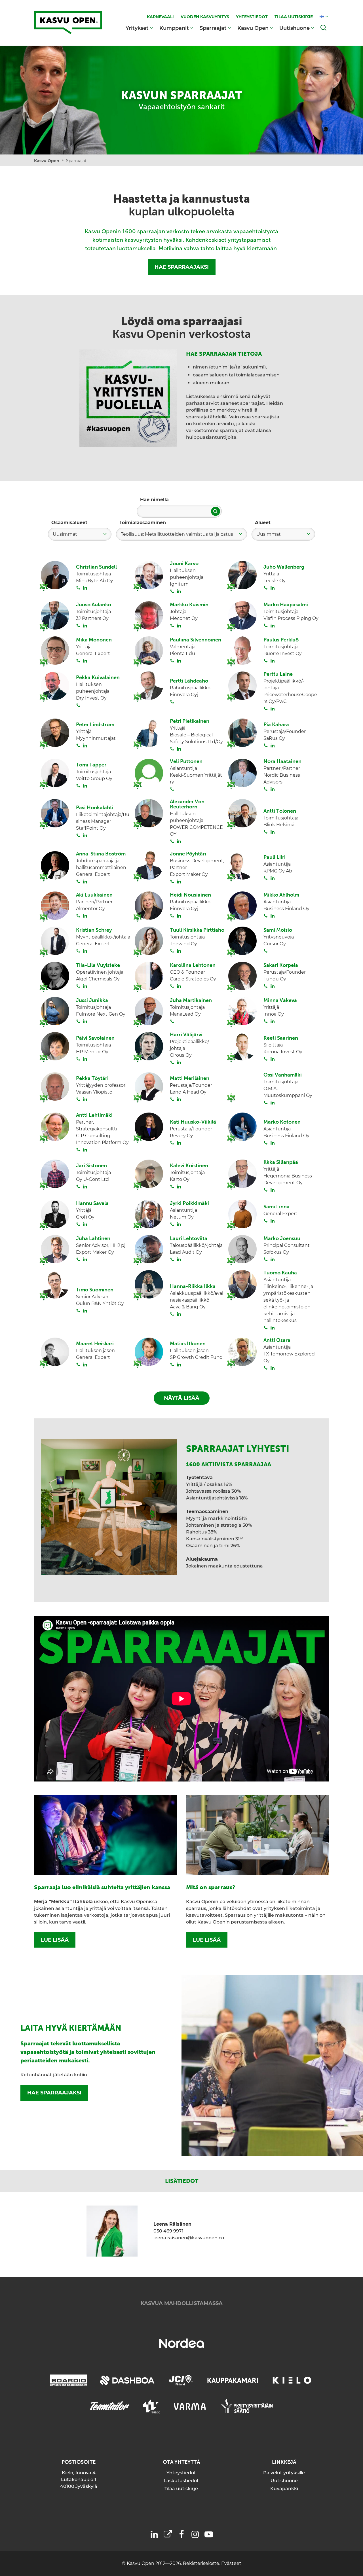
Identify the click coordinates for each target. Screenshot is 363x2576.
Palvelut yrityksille (284, 2473)
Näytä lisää (182, 1398)
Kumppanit (174, 28)
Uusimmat (65, 534)
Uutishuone (295, 28)
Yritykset (137, 28)
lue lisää (55, 1940)
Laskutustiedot (181, 2481)
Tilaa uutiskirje (181, 2489)
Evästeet (231, 2563)
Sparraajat (213, 28)
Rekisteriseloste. (202, 2563)
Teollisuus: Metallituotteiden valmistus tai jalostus (177, 534)
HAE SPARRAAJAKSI (182, 267)
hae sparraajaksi (54, 2093)
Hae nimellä (154, 500)
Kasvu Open (253, 28)
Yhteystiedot (181, 2473)
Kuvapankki (284, 2489)
